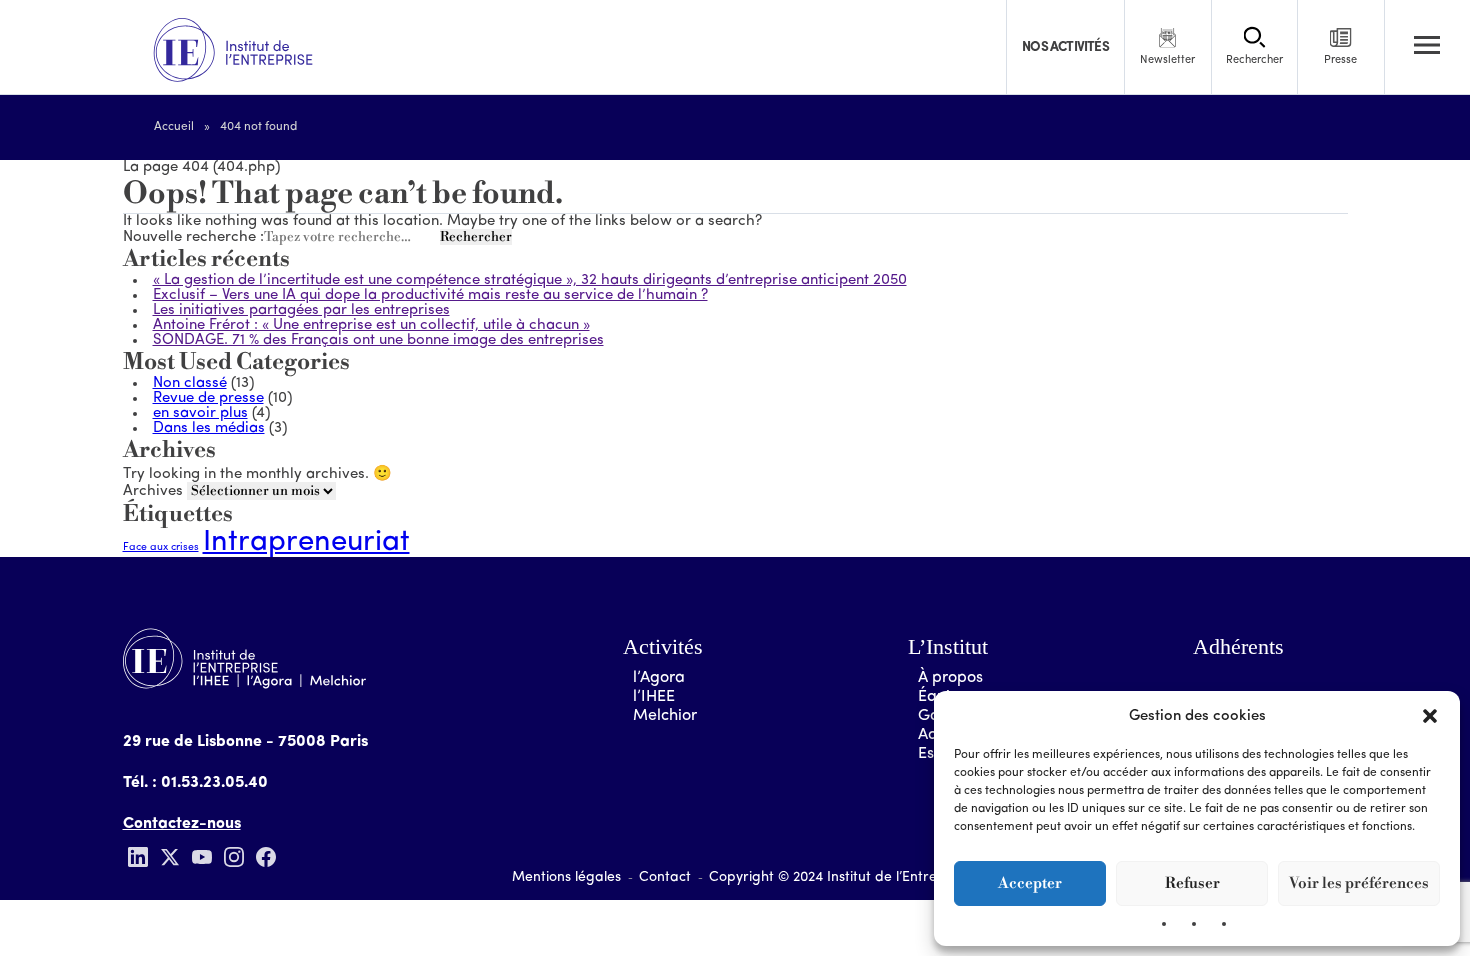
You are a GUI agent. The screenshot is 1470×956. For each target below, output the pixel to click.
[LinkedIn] (138, 857)
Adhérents (1238, 646)
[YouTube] (202, 857)
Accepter (1030, 883)
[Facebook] (266, 857)
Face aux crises (161, 547)
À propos (950, 678)
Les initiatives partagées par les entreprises (301, 310)
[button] (1430, 716)
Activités (663, 646)
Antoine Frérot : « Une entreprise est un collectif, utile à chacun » (371, 325)
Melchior (665, 716)
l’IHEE (654, 697)
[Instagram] (234, 857)
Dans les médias (209, 428)
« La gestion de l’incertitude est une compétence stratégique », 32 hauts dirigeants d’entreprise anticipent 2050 (530, 280)
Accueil (174, 127)
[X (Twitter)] (170, 857)
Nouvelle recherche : (193, 237)
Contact (665, 877)
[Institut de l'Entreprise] (233, 51)
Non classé (190, 383)
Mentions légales (566, 877)
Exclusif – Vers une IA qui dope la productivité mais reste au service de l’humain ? (430, 295)
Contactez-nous (182, 824)
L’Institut (948, 646)
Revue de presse (208, 398)
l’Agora (659, 678)
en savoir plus (200, 413)
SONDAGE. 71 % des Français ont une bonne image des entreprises (378, 340)
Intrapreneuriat (306, 542)
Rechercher (476, 237)
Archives (153, 491)
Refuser (1192, 883)
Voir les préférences (1359, 883)
